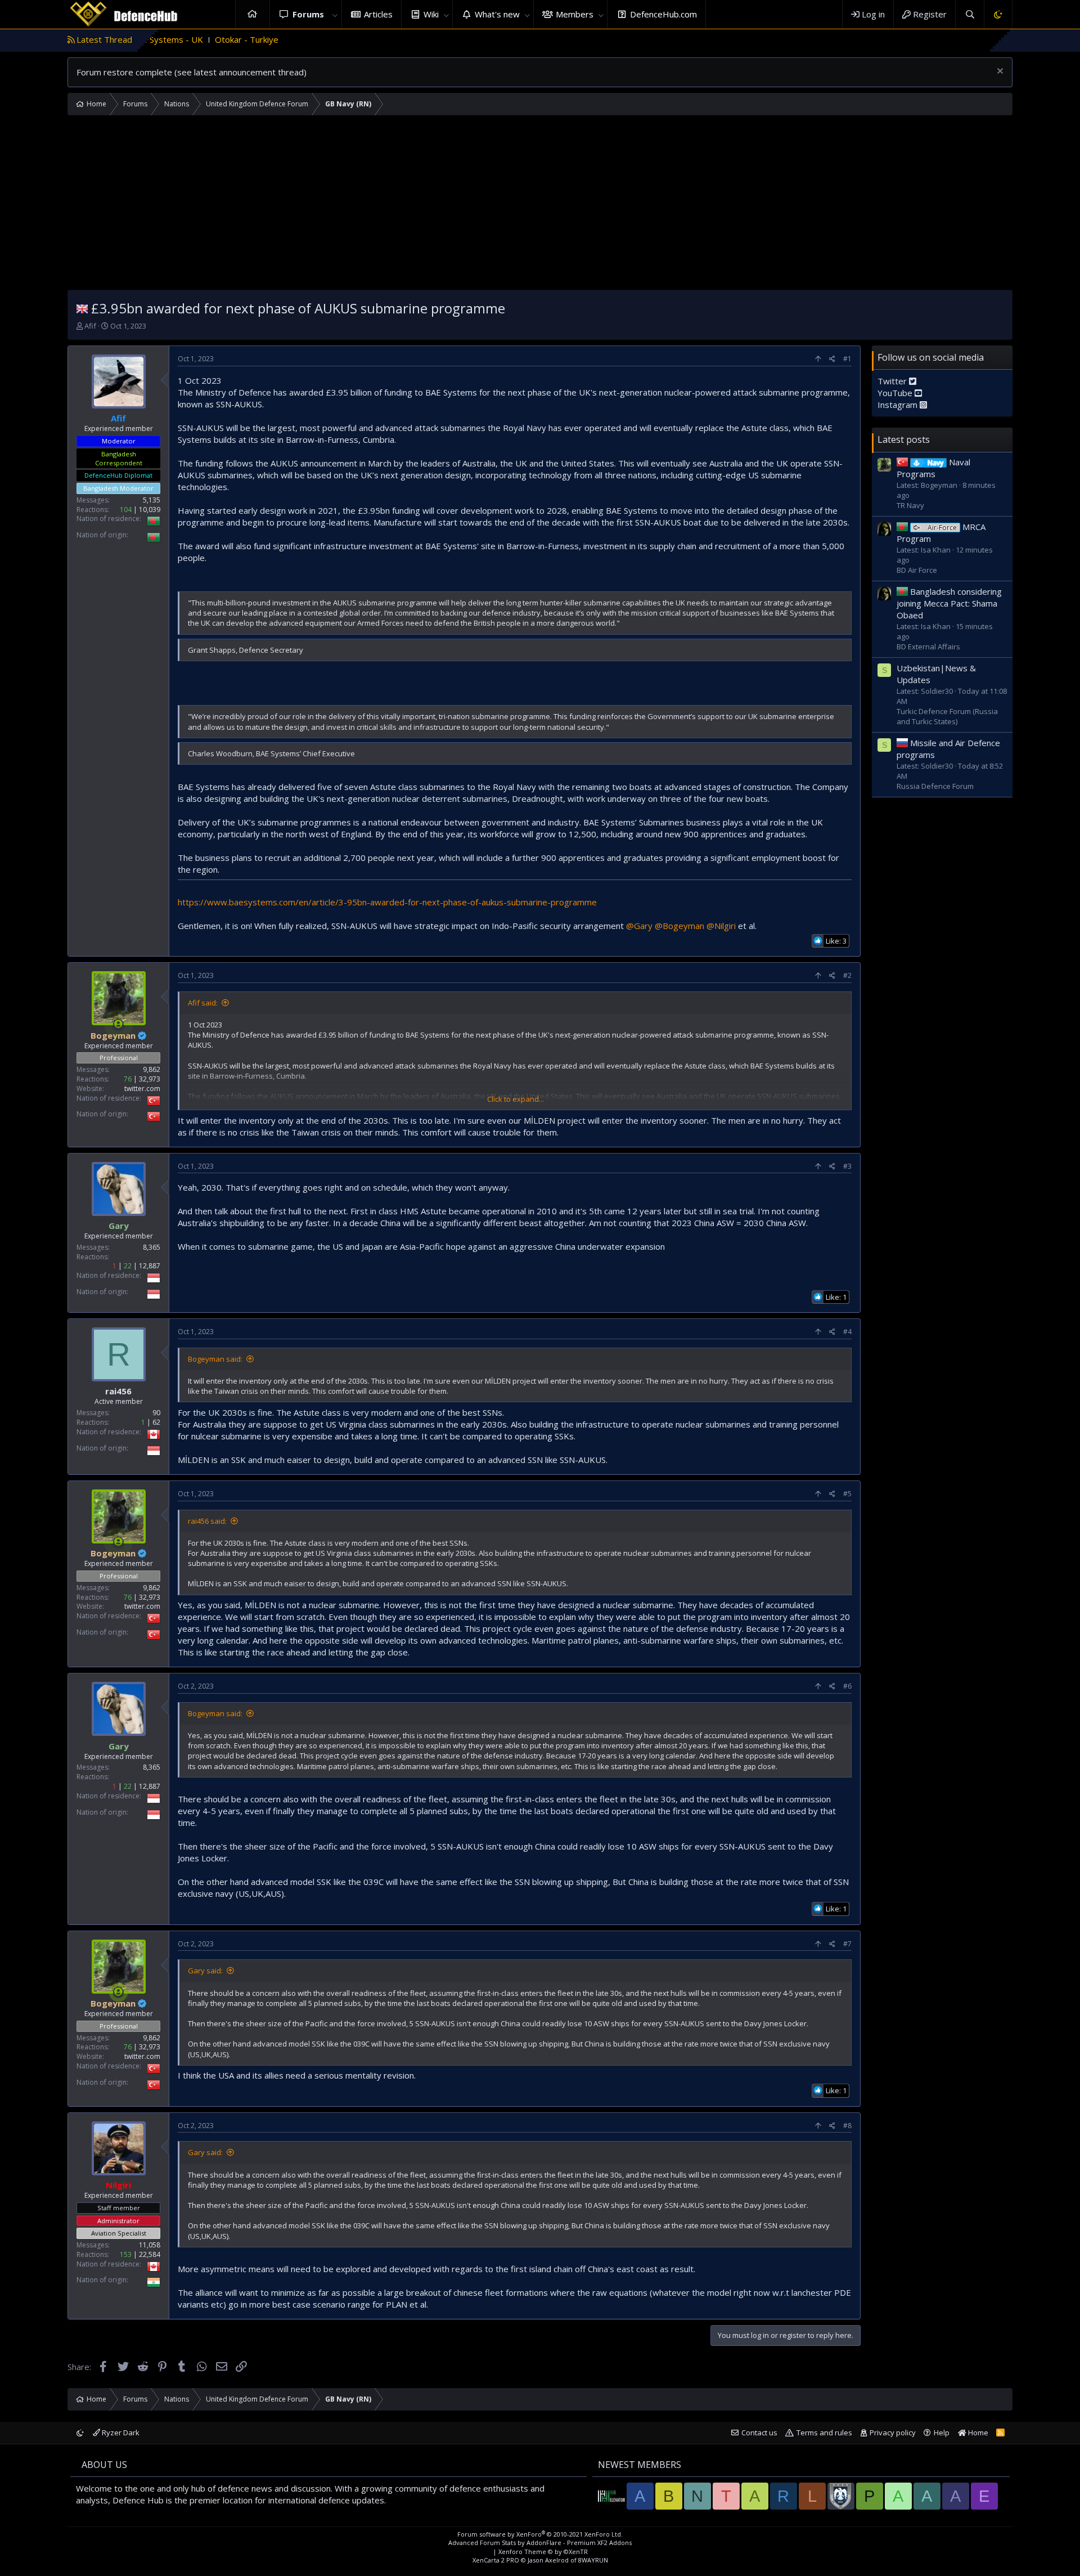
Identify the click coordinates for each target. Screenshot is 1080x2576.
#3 (847, 1166)
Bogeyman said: (215, 1359)
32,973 (150, 1079)
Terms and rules (824, 2433)
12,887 (150, 1266)
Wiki (431, 14)
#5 (847, 1494)
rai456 (118, 1391)
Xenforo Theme (543, 2552)
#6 (847, 1686)
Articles (378, 14)
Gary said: (205, 1971)
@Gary (639, 926)
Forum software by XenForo (540, 2534)
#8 (847, 2126)
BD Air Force (917, 570)
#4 (847, 1332)
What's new (497, 14)
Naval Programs (933, 468)
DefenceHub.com (663, 14)
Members (575, 14)
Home (253, 14)
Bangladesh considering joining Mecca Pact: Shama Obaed (949, 603)
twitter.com (142, 1089)
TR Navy (910, 505)
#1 (847, 359)
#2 (847, 975)
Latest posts (904, 439)
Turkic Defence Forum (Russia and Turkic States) (947, 716)
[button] (335, 14)
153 (126, 2254)
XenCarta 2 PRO (496, 2560)
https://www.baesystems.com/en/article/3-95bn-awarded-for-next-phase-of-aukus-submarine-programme (387, 902)
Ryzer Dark (120, 2433)
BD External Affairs (928, 647)
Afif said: (203, 1003)
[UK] (82, 308)
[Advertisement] (540, 205)
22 (128, 1266)
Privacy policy (893, 2433)
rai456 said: (207, 1521)
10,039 (150, 510)
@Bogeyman (679, 926)
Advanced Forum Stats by (540, 2543)
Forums (308, 14)
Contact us (759, 2433)
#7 (847, 1944)
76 (128, 1079)
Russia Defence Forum (935, 786)
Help (942, 2433)
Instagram (899, 405)
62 (156, 1422)
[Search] (969, 14)
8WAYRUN (593, 2560)
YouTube (896, 393)
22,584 (150, 2254)
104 (126, 510)
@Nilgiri (721, 926)
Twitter (893, 381)
